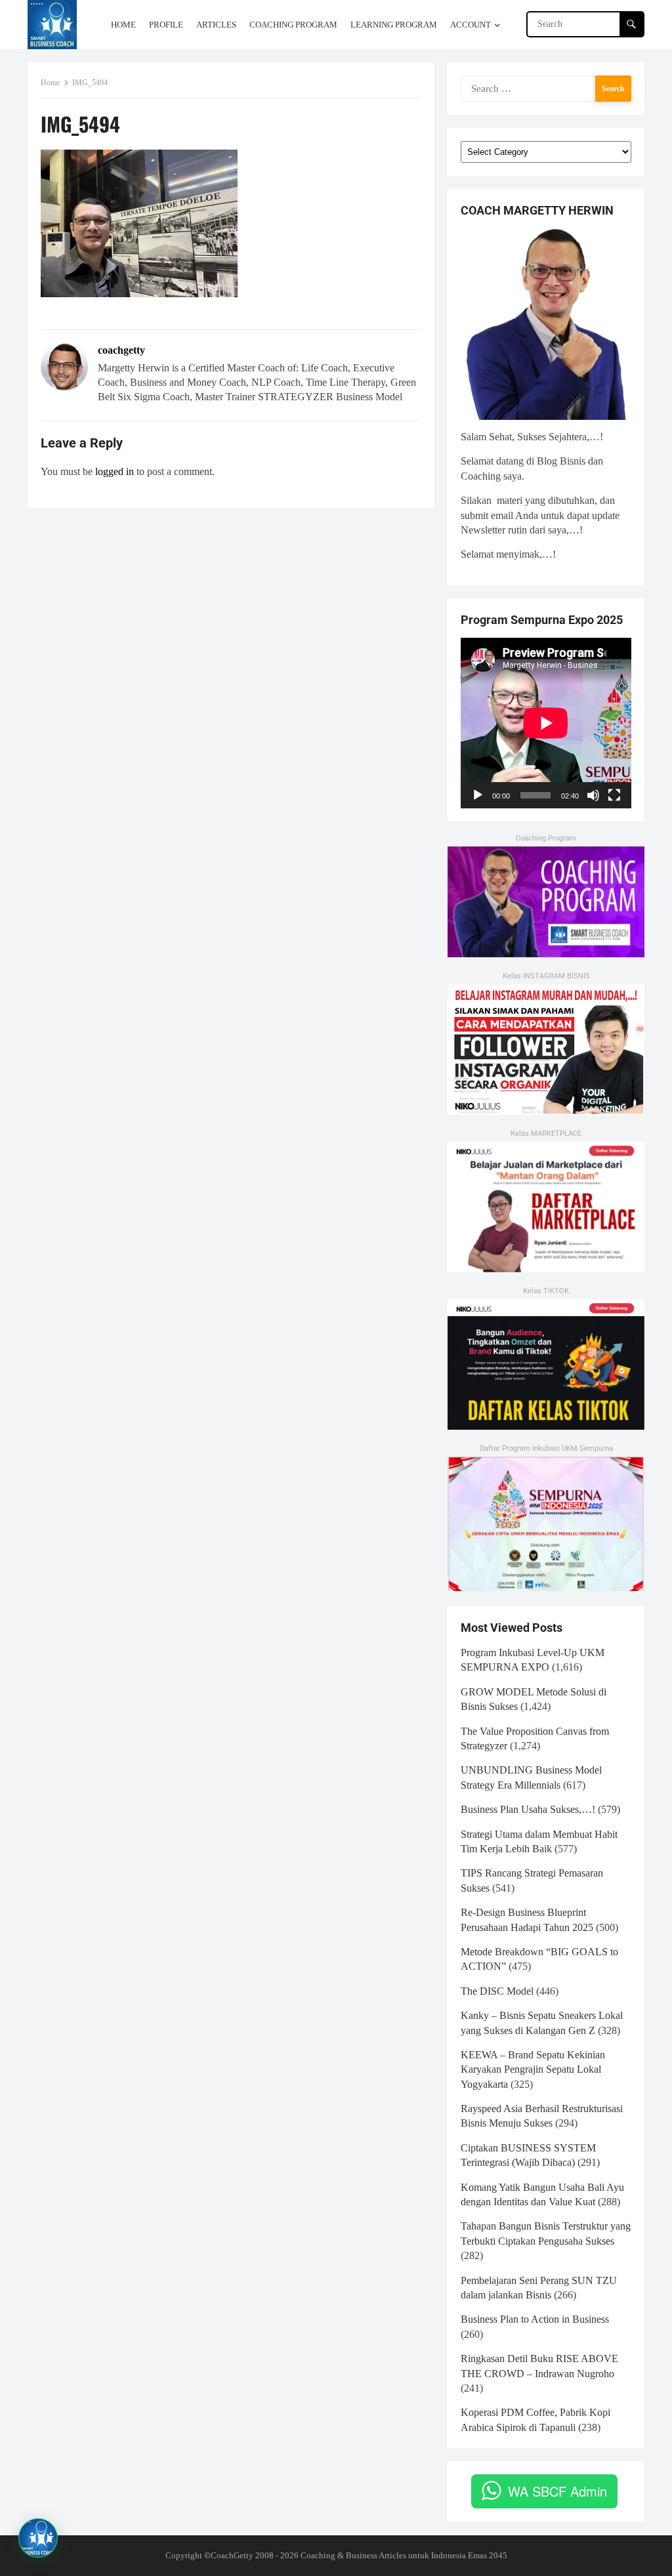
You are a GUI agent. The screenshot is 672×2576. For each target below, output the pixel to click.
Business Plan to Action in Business (535, 2319)
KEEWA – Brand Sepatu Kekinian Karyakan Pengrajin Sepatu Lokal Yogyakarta (533, 2069)
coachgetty (121, 350)
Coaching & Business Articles (353, 2555)
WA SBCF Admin (557, 2491)
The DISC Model (497, 1991)
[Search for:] (546, 88)
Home (50, 83)
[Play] (478, 795)
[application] (546, 723)
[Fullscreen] (614, 795)
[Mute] (593, 795)
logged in (115, 471)
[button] (38, 2538)
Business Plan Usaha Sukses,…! (528, 1809)
